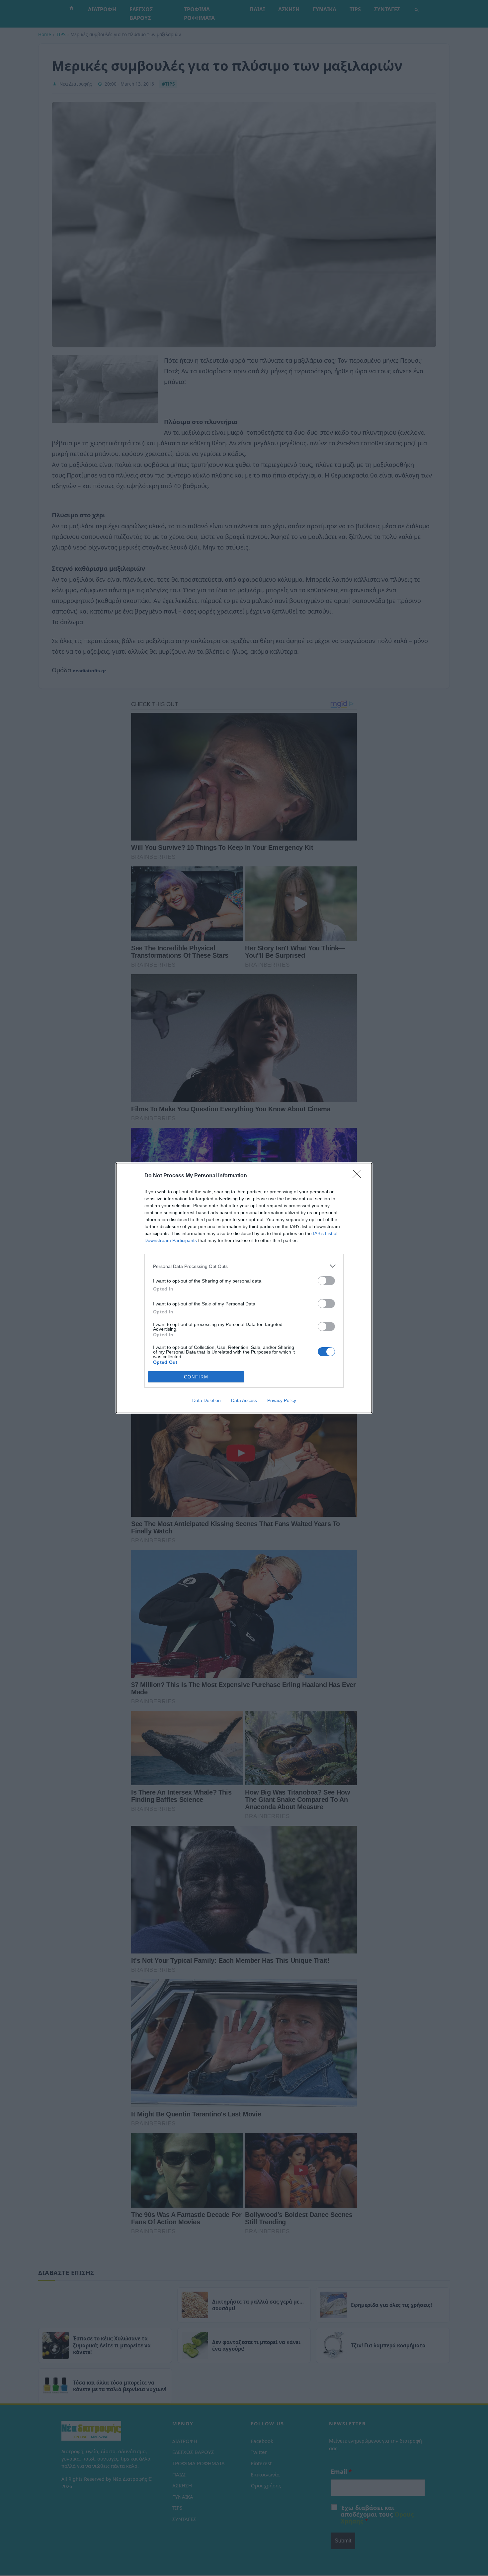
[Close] (359, 1176)
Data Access (244, 1400)
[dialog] (244, 1288)
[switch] (326, 1281)
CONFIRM (196, 1377)
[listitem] (244, 1266)
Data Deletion (206, 1400)
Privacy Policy (282, 1400)
